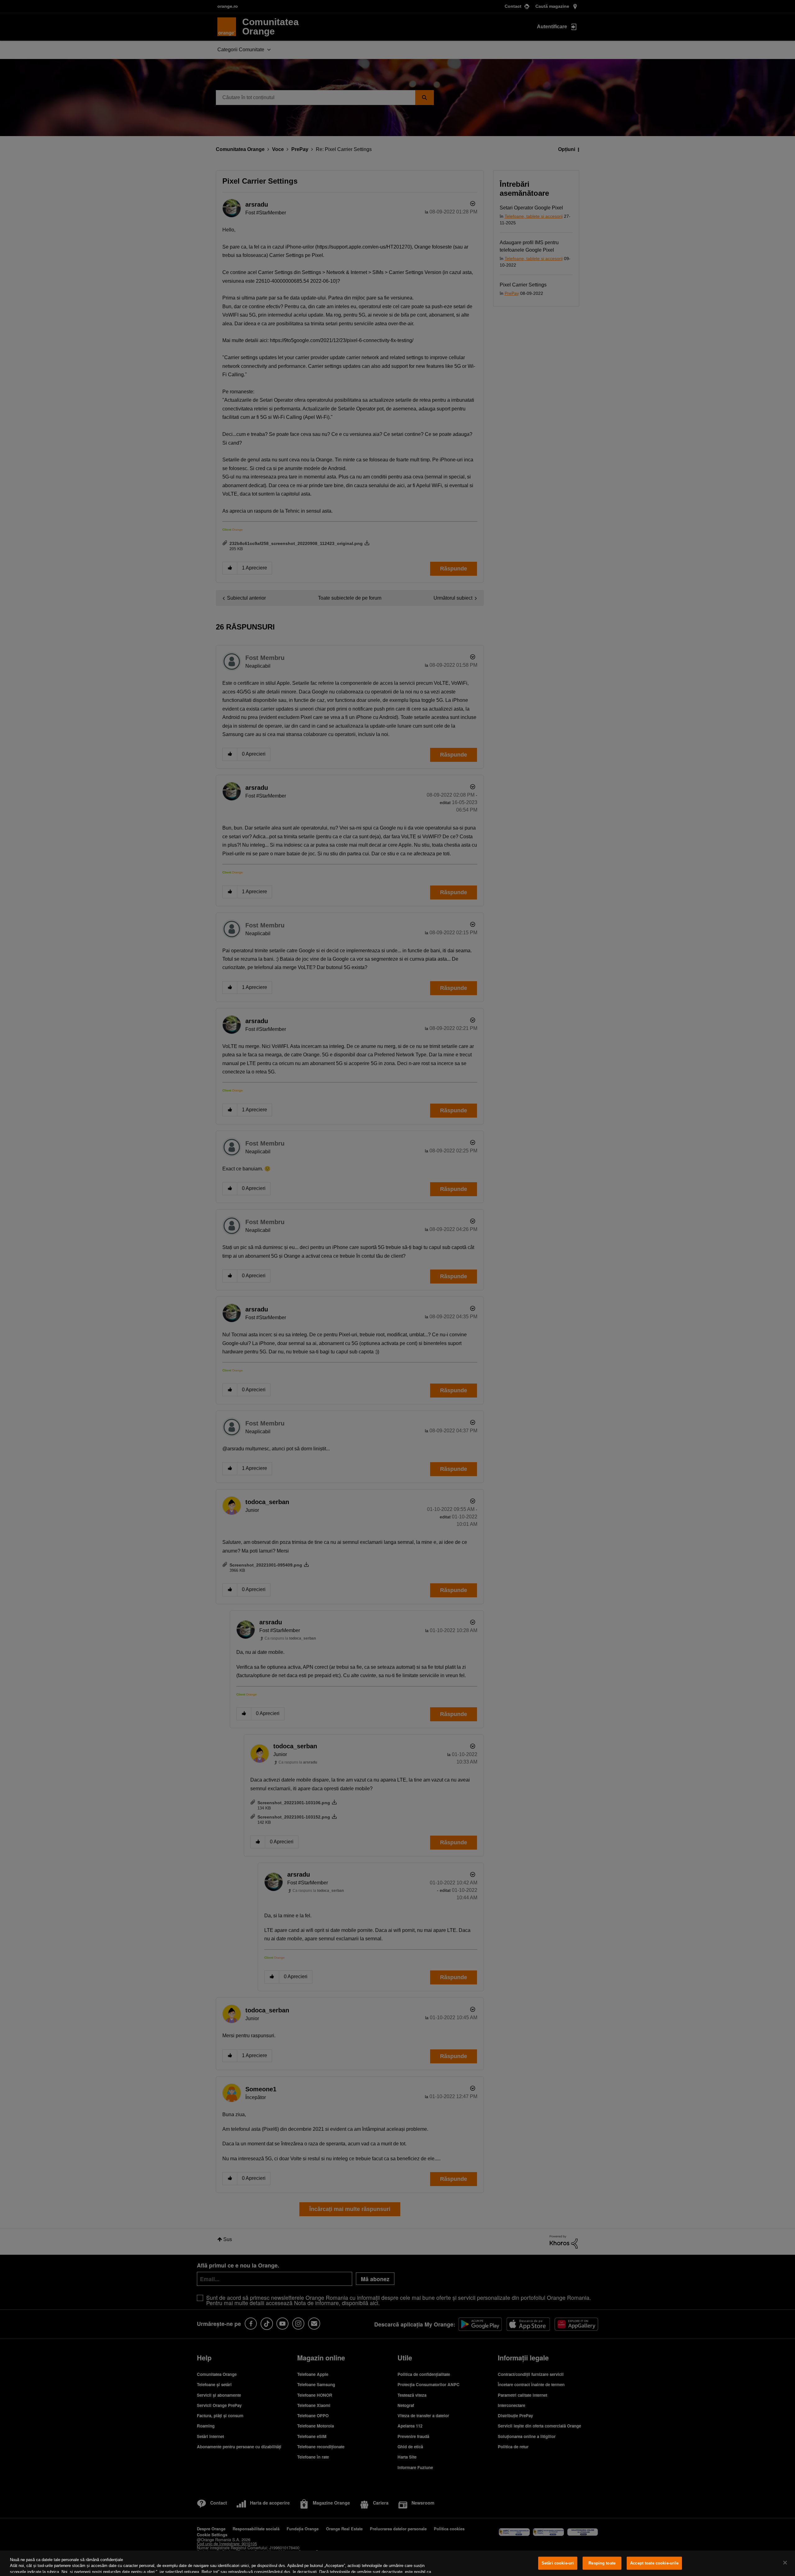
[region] (397, 2563)
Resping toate (602, 2563)
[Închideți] (785, 2563)
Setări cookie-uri (558, 2563)
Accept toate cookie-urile (654, 2563)
